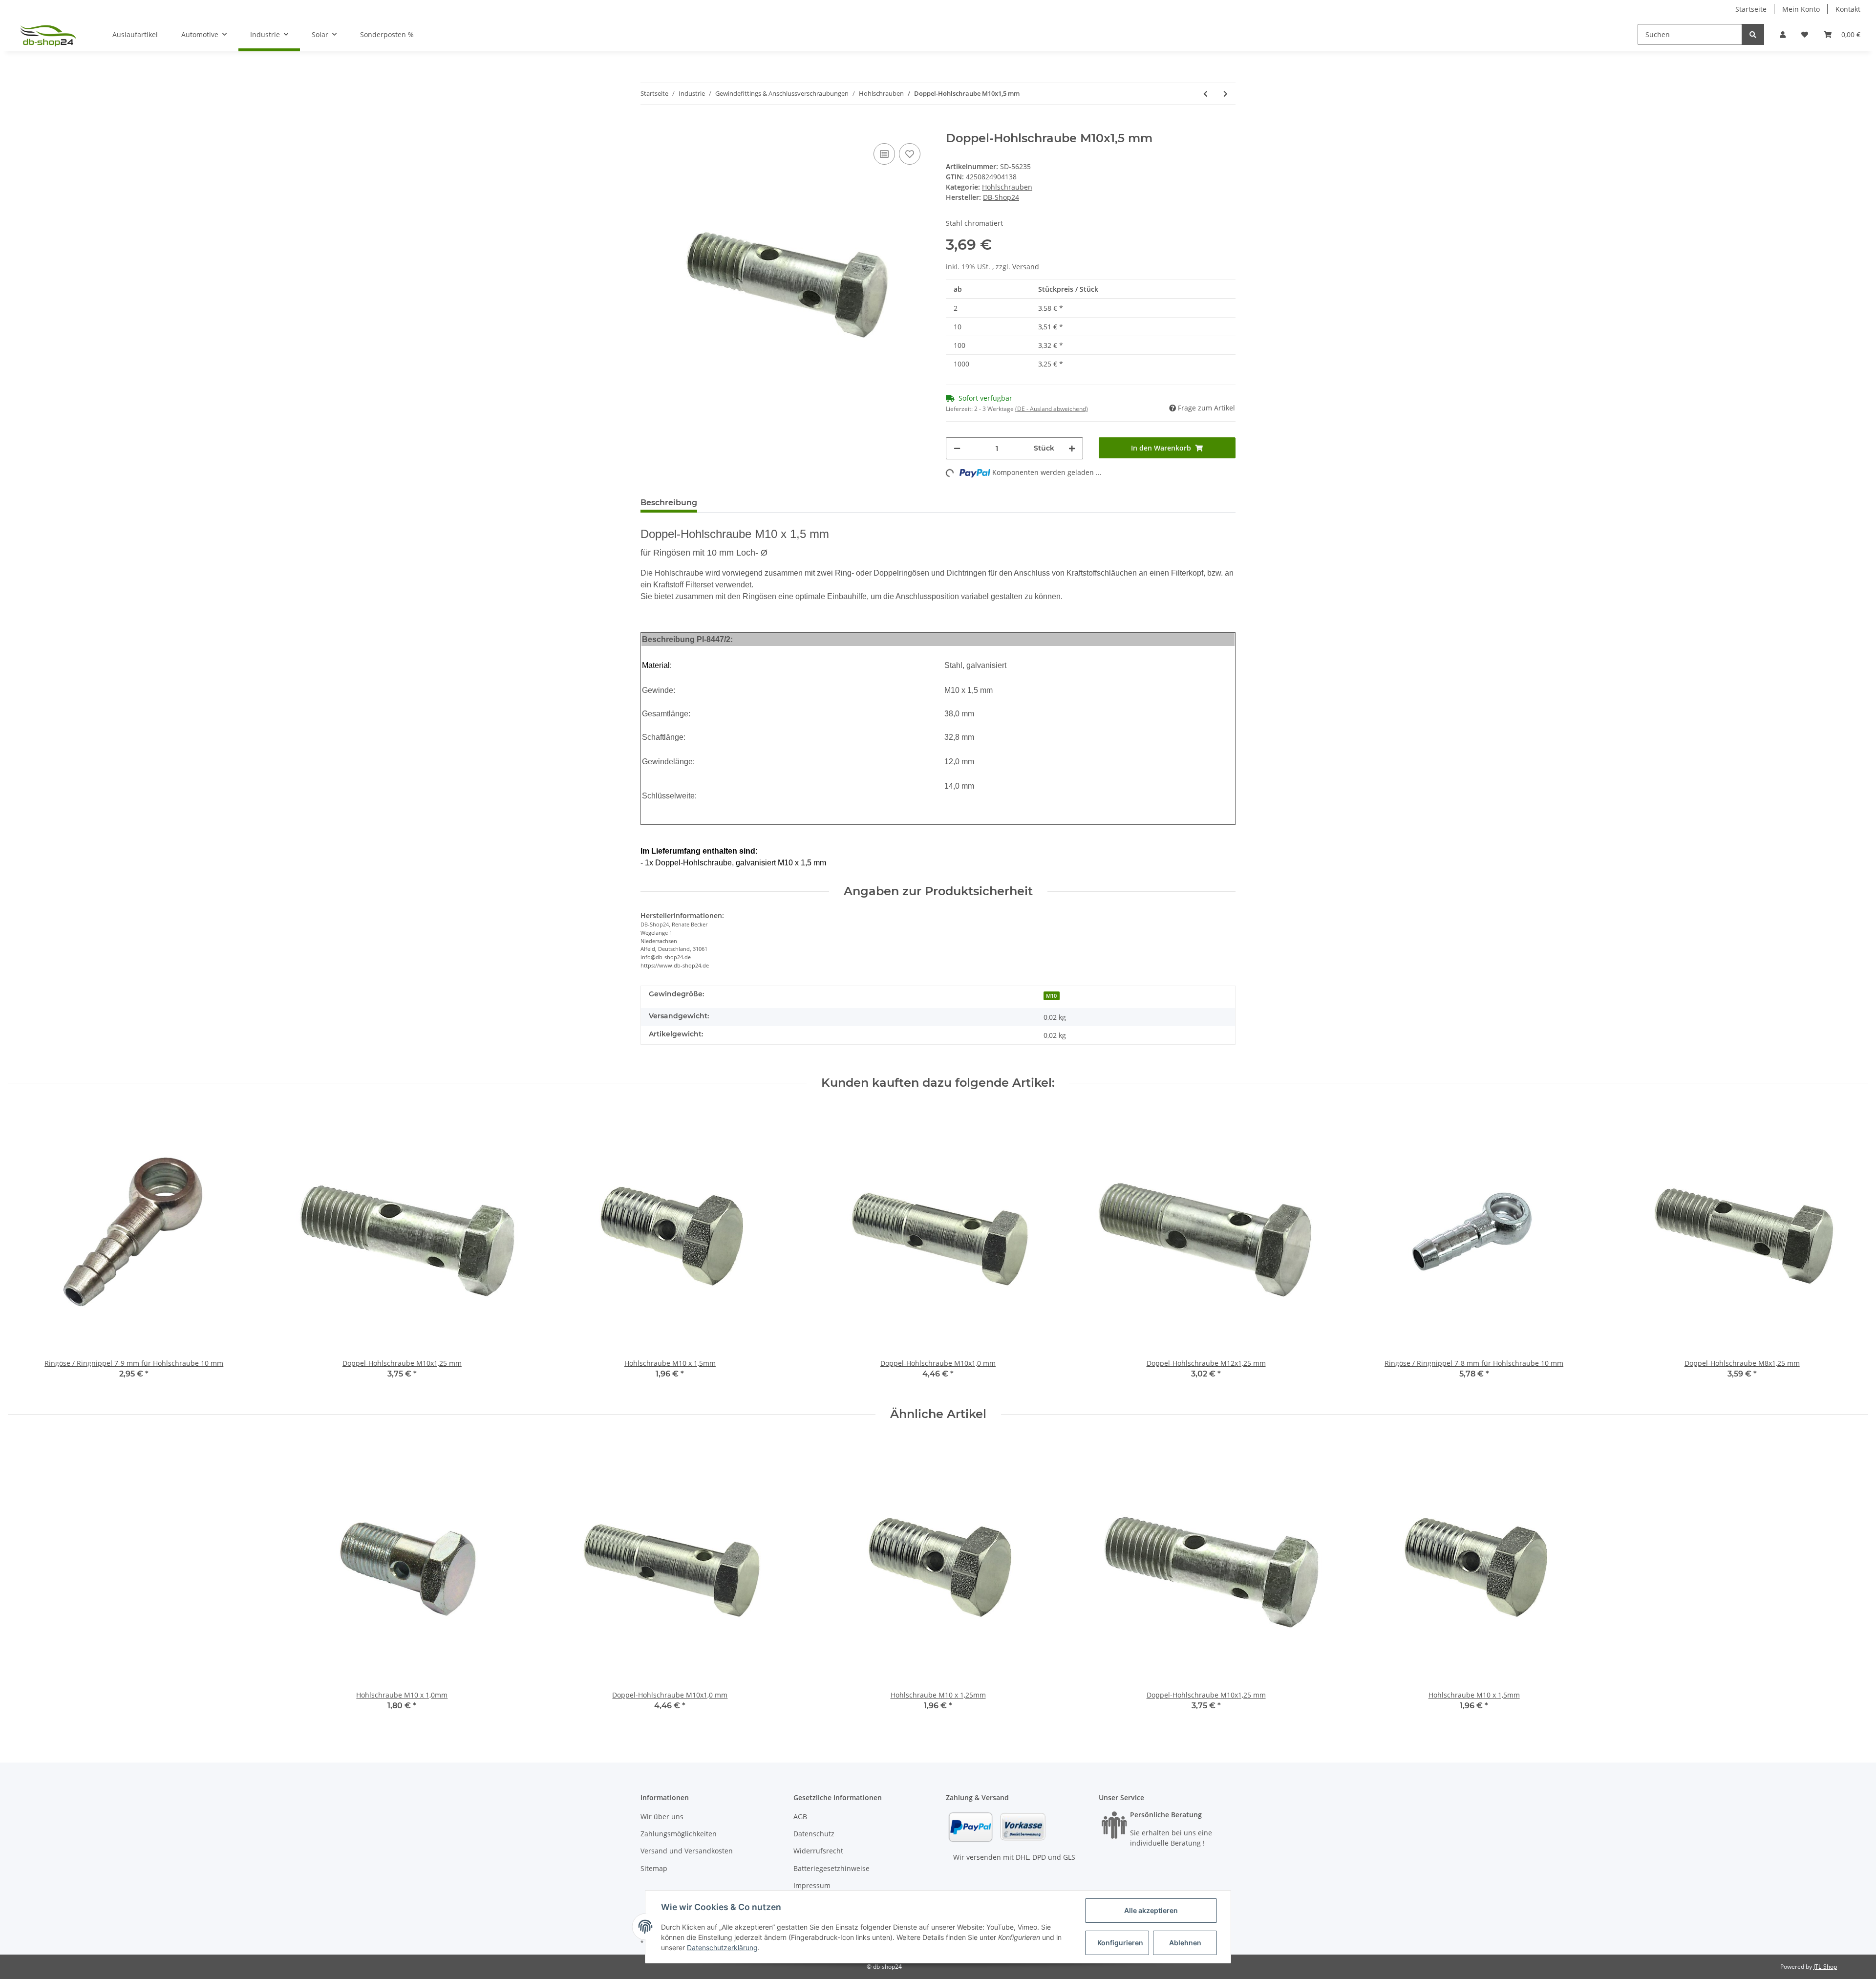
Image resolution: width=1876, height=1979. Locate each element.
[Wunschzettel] (1805, 34)
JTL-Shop (1825, 1967)
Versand (1026, 267)
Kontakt (1848, 9)
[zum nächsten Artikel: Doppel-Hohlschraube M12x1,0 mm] (1226, 94)
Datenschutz (814, 1834)
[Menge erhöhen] (1072, 448)
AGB (800, 1817)
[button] (1783, 34)
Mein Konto (1801, 9)
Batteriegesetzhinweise (831, 1868)
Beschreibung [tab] (669, 503)
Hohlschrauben (1007, 187)
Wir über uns (662, 1817)
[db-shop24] (48, 35)
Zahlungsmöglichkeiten (679, 1834)
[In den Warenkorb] (648, 126)
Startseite (1751, 9)
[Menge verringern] (957, 448)
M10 (1051, 996)
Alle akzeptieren (1151, 1910)
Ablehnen (1185, 1943)
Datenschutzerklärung (722, 1947)
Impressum (812, 1885)
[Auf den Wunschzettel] (910, 154)
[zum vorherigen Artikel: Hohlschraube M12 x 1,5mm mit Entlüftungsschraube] (1205, 94)
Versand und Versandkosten (687, 1851)
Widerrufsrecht (818, 1851)
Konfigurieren (1120, 1943)
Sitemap (654, 1868)
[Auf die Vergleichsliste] (884, 154)
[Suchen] (1753, 34)
